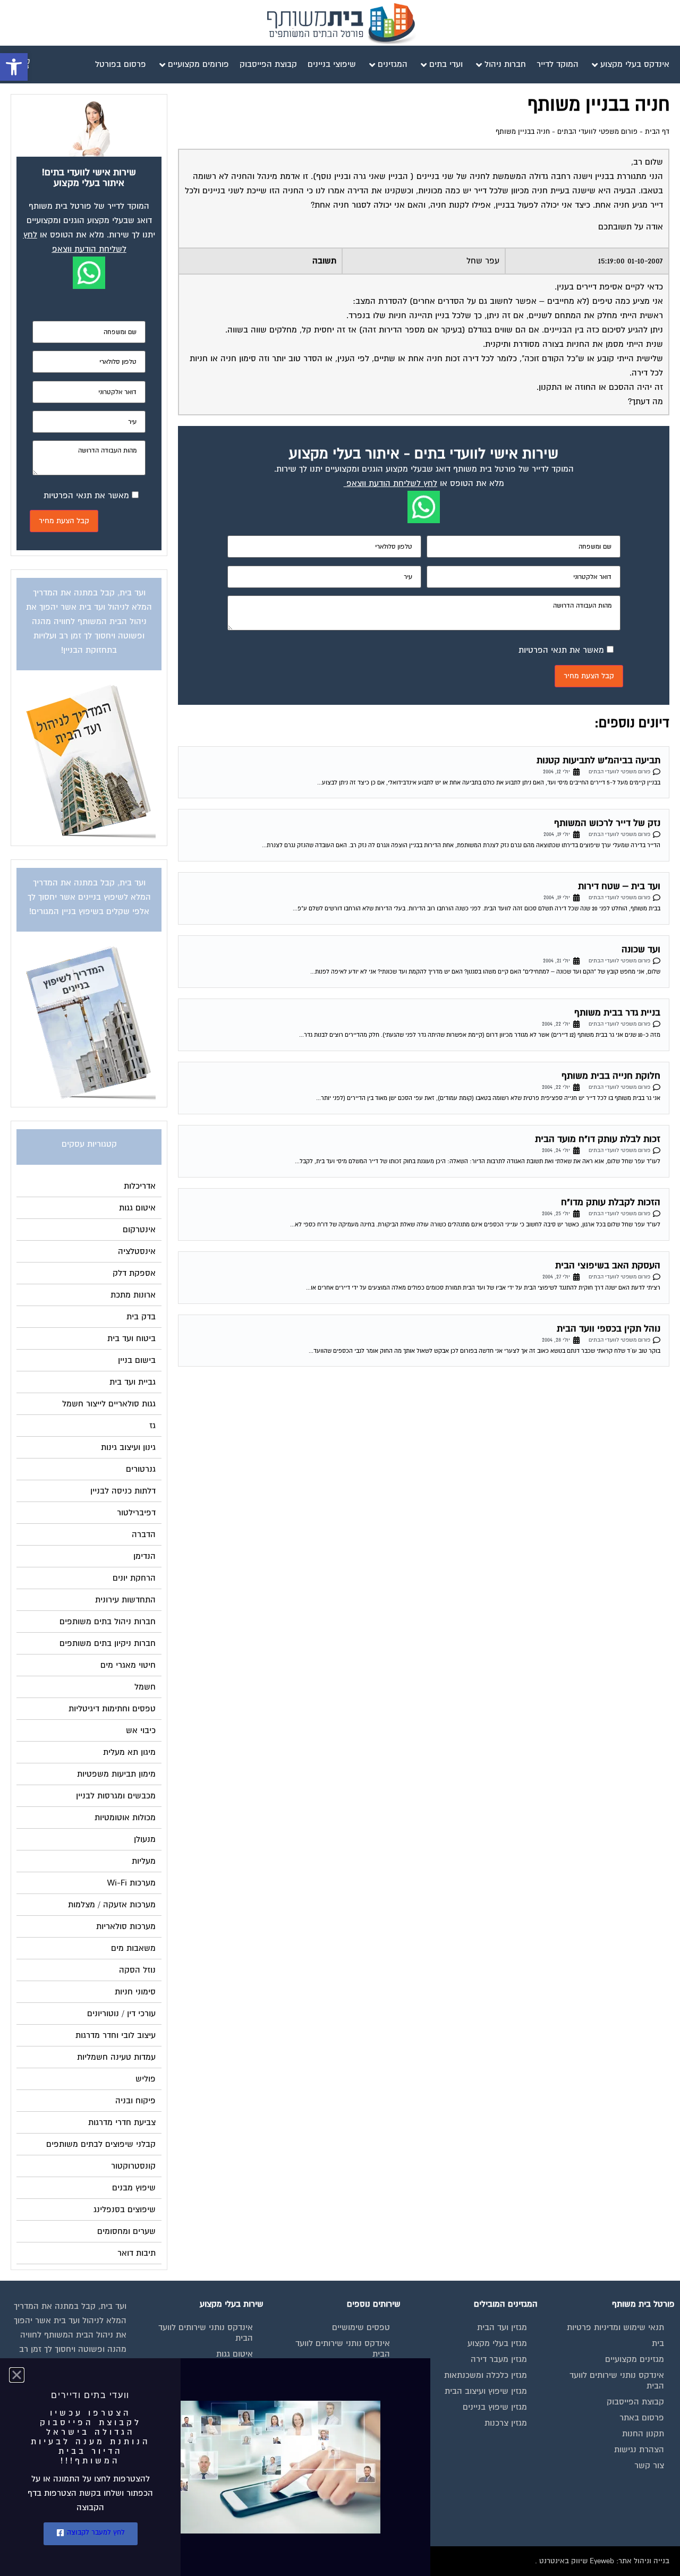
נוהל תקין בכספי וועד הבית (609, 1329)
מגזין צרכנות (506, 2423)
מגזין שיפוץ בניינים (495, 2407)
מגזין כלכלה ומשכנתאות (486, 2375)
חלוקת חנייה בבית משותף (611, 1076)
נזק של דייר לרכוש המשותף (607, 823)
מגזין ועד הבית (502, 2327)
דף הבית (657, 132)
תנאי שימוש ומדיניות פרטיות (615, 2327)
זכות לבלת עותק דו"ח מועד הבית (598, 1139)
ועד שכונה (641, 949)
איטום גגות (235, 2354)
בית (658, 2343)
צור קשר (649, 2466)
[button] (14, 67)
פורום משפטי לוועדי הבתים (597, 132)
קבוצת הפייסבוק (635, 2402)
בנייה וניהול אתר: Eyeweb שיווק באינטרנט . (602, 2561)
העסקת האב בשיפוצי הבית (608, 1265)
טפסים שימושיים (361, 2327)
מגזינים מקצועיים (635, 2359)
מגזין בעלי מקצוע (497, 2343)
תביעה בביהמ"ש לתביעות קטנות (598, 760)
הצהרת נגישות (639, 2450)
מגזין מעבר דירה (499, 2359)
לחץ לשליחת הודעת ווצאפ (392, 483)
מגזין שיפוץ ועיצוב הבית (486, 2391)
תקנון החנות (643, 2434)
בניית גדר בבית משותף (617, 1013)
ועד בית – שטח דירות (619, 886)
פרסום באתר (642, 2418)
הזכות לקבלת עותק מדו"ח (611, 1202)
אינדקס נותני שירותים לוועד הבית (617, 2381)
